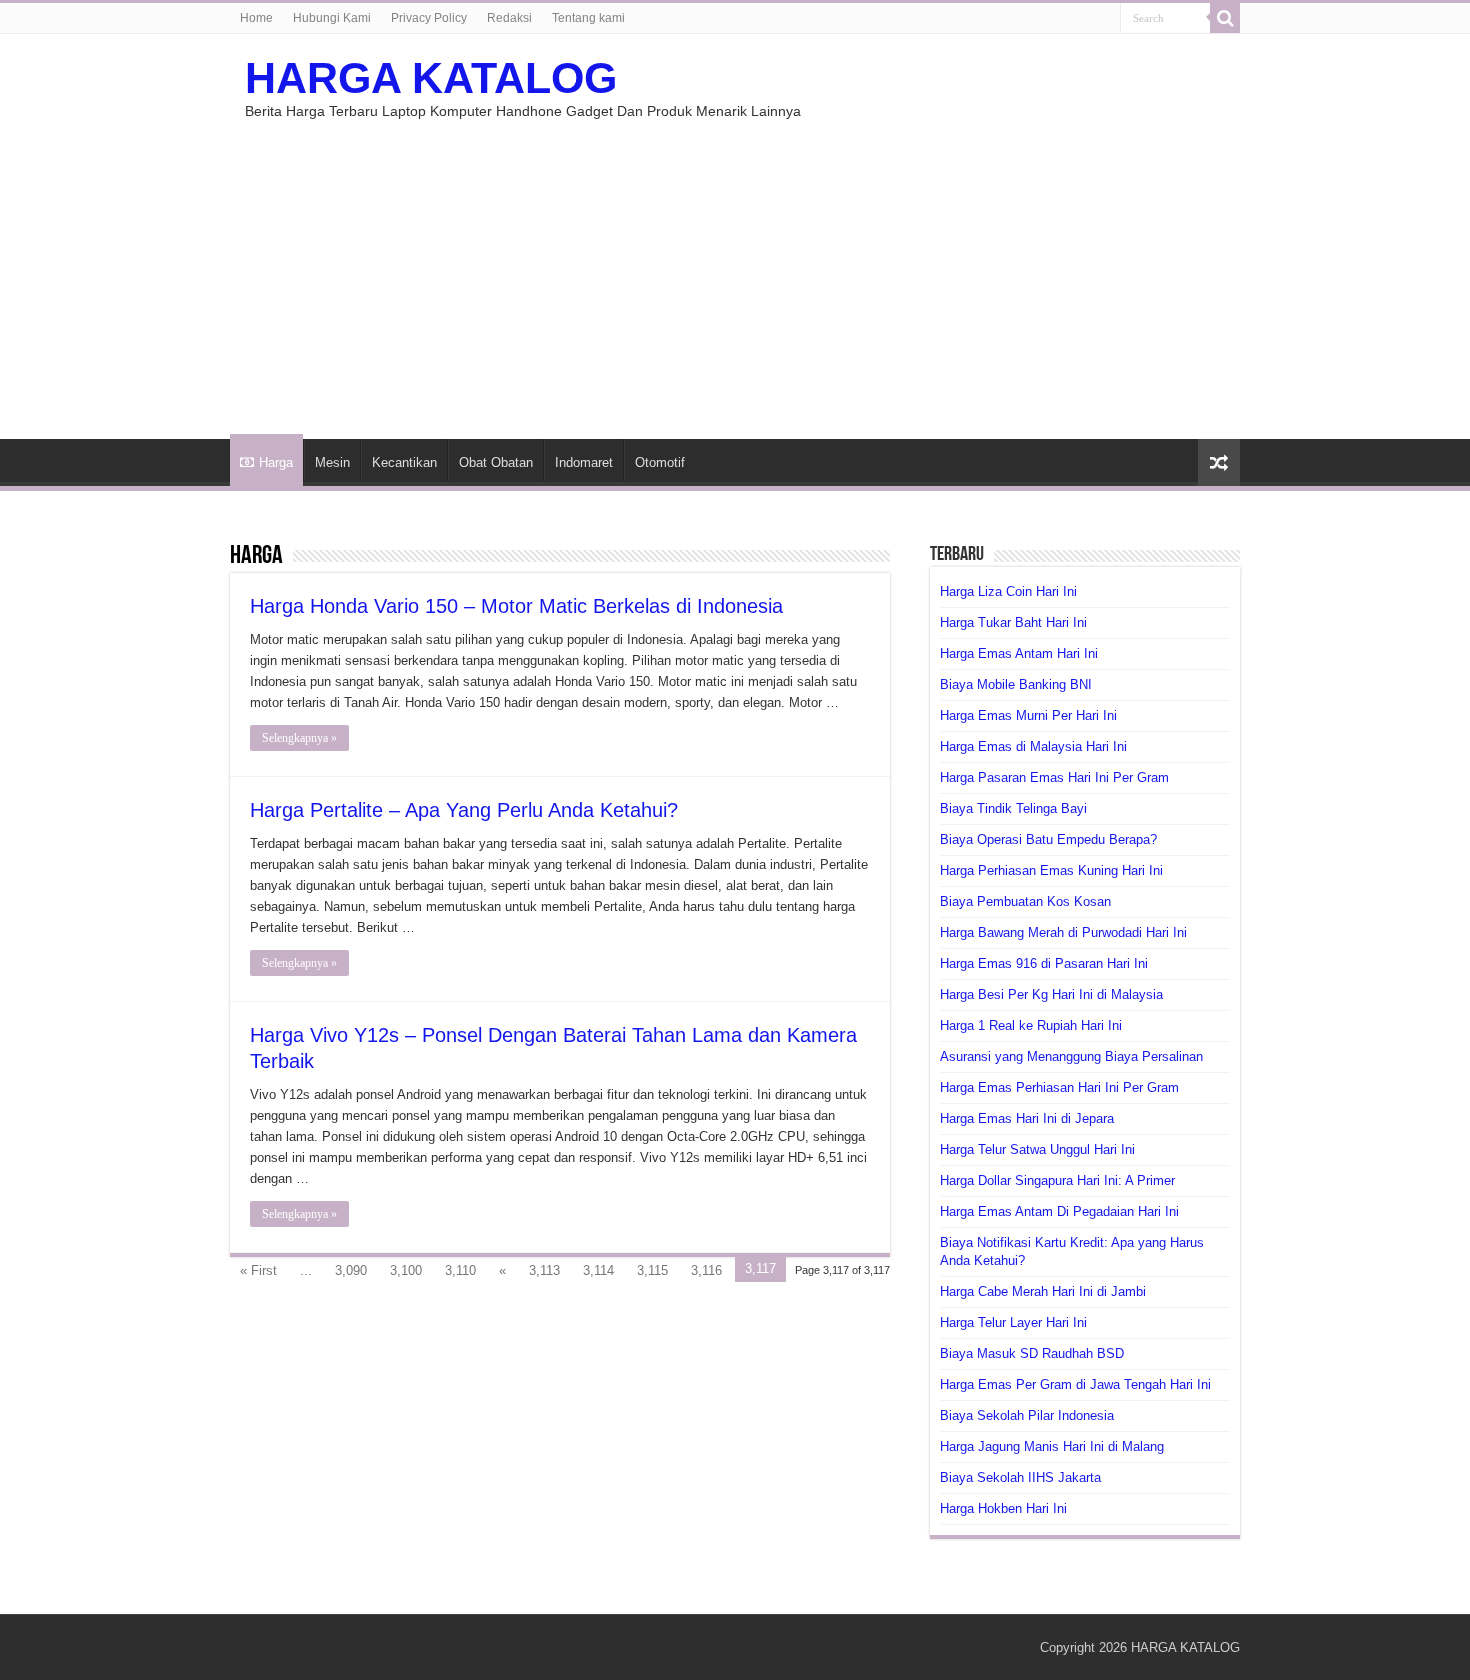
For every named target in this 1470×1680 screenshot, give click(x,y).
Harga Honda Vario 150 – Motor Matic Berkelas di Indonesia (516, 606)
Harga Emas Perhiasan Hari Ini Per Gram (1059, 1087)
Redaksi (509, 18)
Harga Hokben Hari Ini (1003, 1508)
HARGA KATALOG (431, 78)
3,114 (598, 1270)
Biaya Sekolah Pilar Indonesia (1027, 1415)
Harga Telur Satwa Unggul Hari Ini (1037, 1149)
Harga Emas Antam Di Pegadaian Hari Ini (1059, 1211)
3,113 (544, 1270)
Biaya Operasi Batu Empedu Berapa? (1048, 839)
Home (256, 18)
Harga (276, 462)
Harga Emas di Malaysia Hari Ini (1033, 746)
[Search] (1225, 18)
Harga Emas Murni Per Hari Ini (1028, 715)
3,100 (406, 1270)
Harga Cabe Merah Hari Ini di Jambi (1043, 1291)
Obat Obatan (496, 462)
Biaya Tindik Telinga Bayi (1013, 808)
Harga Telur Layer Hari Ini (1013, 1322)
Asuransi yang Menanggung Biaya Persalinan (1071, 1056)
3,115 (652, 1270)
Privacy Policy (429, 18)
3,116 (706, 1270)
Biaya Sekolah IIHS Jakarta (1020, 1477)
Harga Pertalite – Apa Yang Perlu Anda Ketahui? (464, 810)
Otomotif (660, 462)
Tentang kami (588, 18)
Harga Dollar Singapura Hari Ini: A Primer (1057, 1180)
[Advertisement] (735, 269)
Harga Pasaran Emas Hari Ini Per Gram (1054, 777)
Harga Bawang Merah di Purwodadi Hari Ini (1063, 932)
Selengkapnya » (299, 738)
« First (258, 1270)
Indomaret (584, 462)
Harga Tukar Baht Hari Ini (1013, 622)
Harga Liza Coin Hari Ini (1008, 591)
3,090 (351, 1270)
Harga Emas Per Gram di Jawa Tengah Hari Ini (1075, 1384)
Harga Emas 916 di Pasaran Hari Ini (1044, 963)
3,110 (460, 1270)
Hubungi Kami (332, 18)
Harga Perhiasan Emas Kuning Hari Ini (1051, 870)
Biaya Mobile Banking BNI (1016, 684)
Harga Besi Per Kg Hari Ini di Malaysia (1051, 994)
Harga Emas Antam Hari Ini (1019, 653)
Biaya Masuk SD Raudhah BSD (1032, 1353)
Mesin (332, 462)
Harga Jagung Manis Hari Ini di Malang (1052, 1446)
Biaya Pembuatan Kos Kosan (1025, 901)
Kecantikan (404, 462)
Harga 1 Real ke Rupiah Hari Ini (1031, 1025)
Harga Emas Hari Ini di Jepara (1027, 1118)
